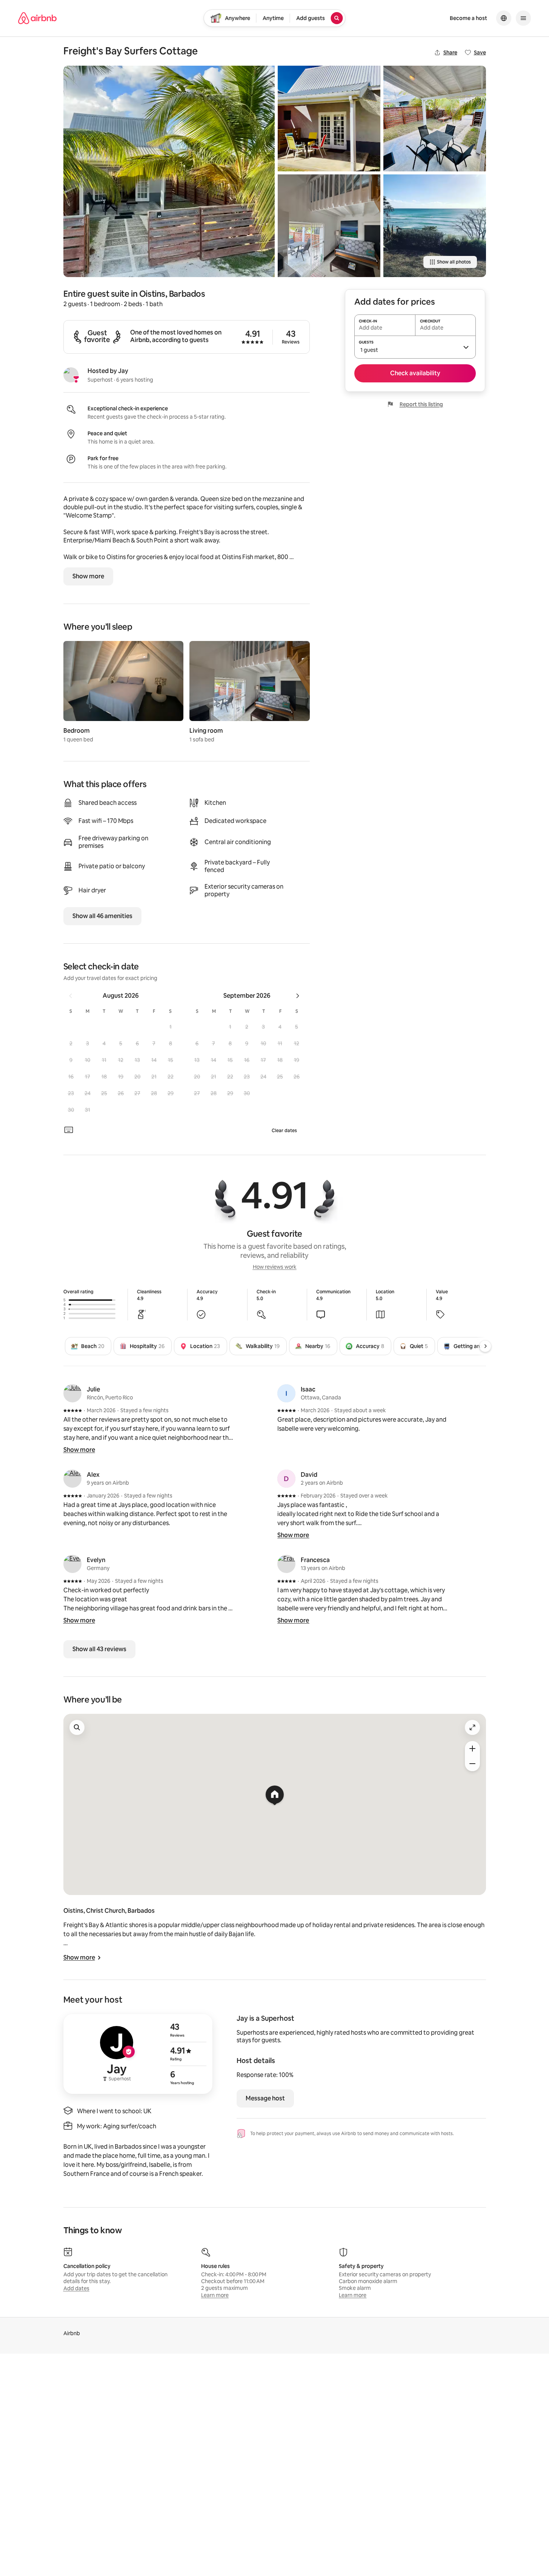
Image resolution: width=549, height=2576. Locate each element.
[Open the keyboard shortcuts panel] (69, 1130)
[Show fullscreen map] (472, 1727)
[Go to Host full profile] (138, 2054)
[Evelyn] (72, 1564)
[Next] (485, 1346)
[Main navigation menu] (523, 18)
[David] (286, 1479)
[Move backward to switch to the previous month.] (71, 996)
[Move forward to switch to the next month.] (298, 996)
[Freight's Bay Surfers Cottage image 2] (329, 119)
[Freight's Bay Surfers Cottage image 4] (435, 119)
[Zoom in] (472, 1749)
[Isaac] (286, 1393)
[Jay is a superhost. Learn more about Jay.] (71, 375)
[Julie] (72, 1393)
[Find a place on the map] (77, 1727)
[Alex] (72, 1479)
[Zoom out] (472, 1764)
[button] (171, 1027)
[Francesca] (286, 1564)
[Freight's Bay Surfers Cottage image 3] (329, 226)
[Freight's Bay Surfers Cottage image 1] (169, 171)
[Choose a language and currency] (504, 18)
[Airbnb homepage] (37, 18)
